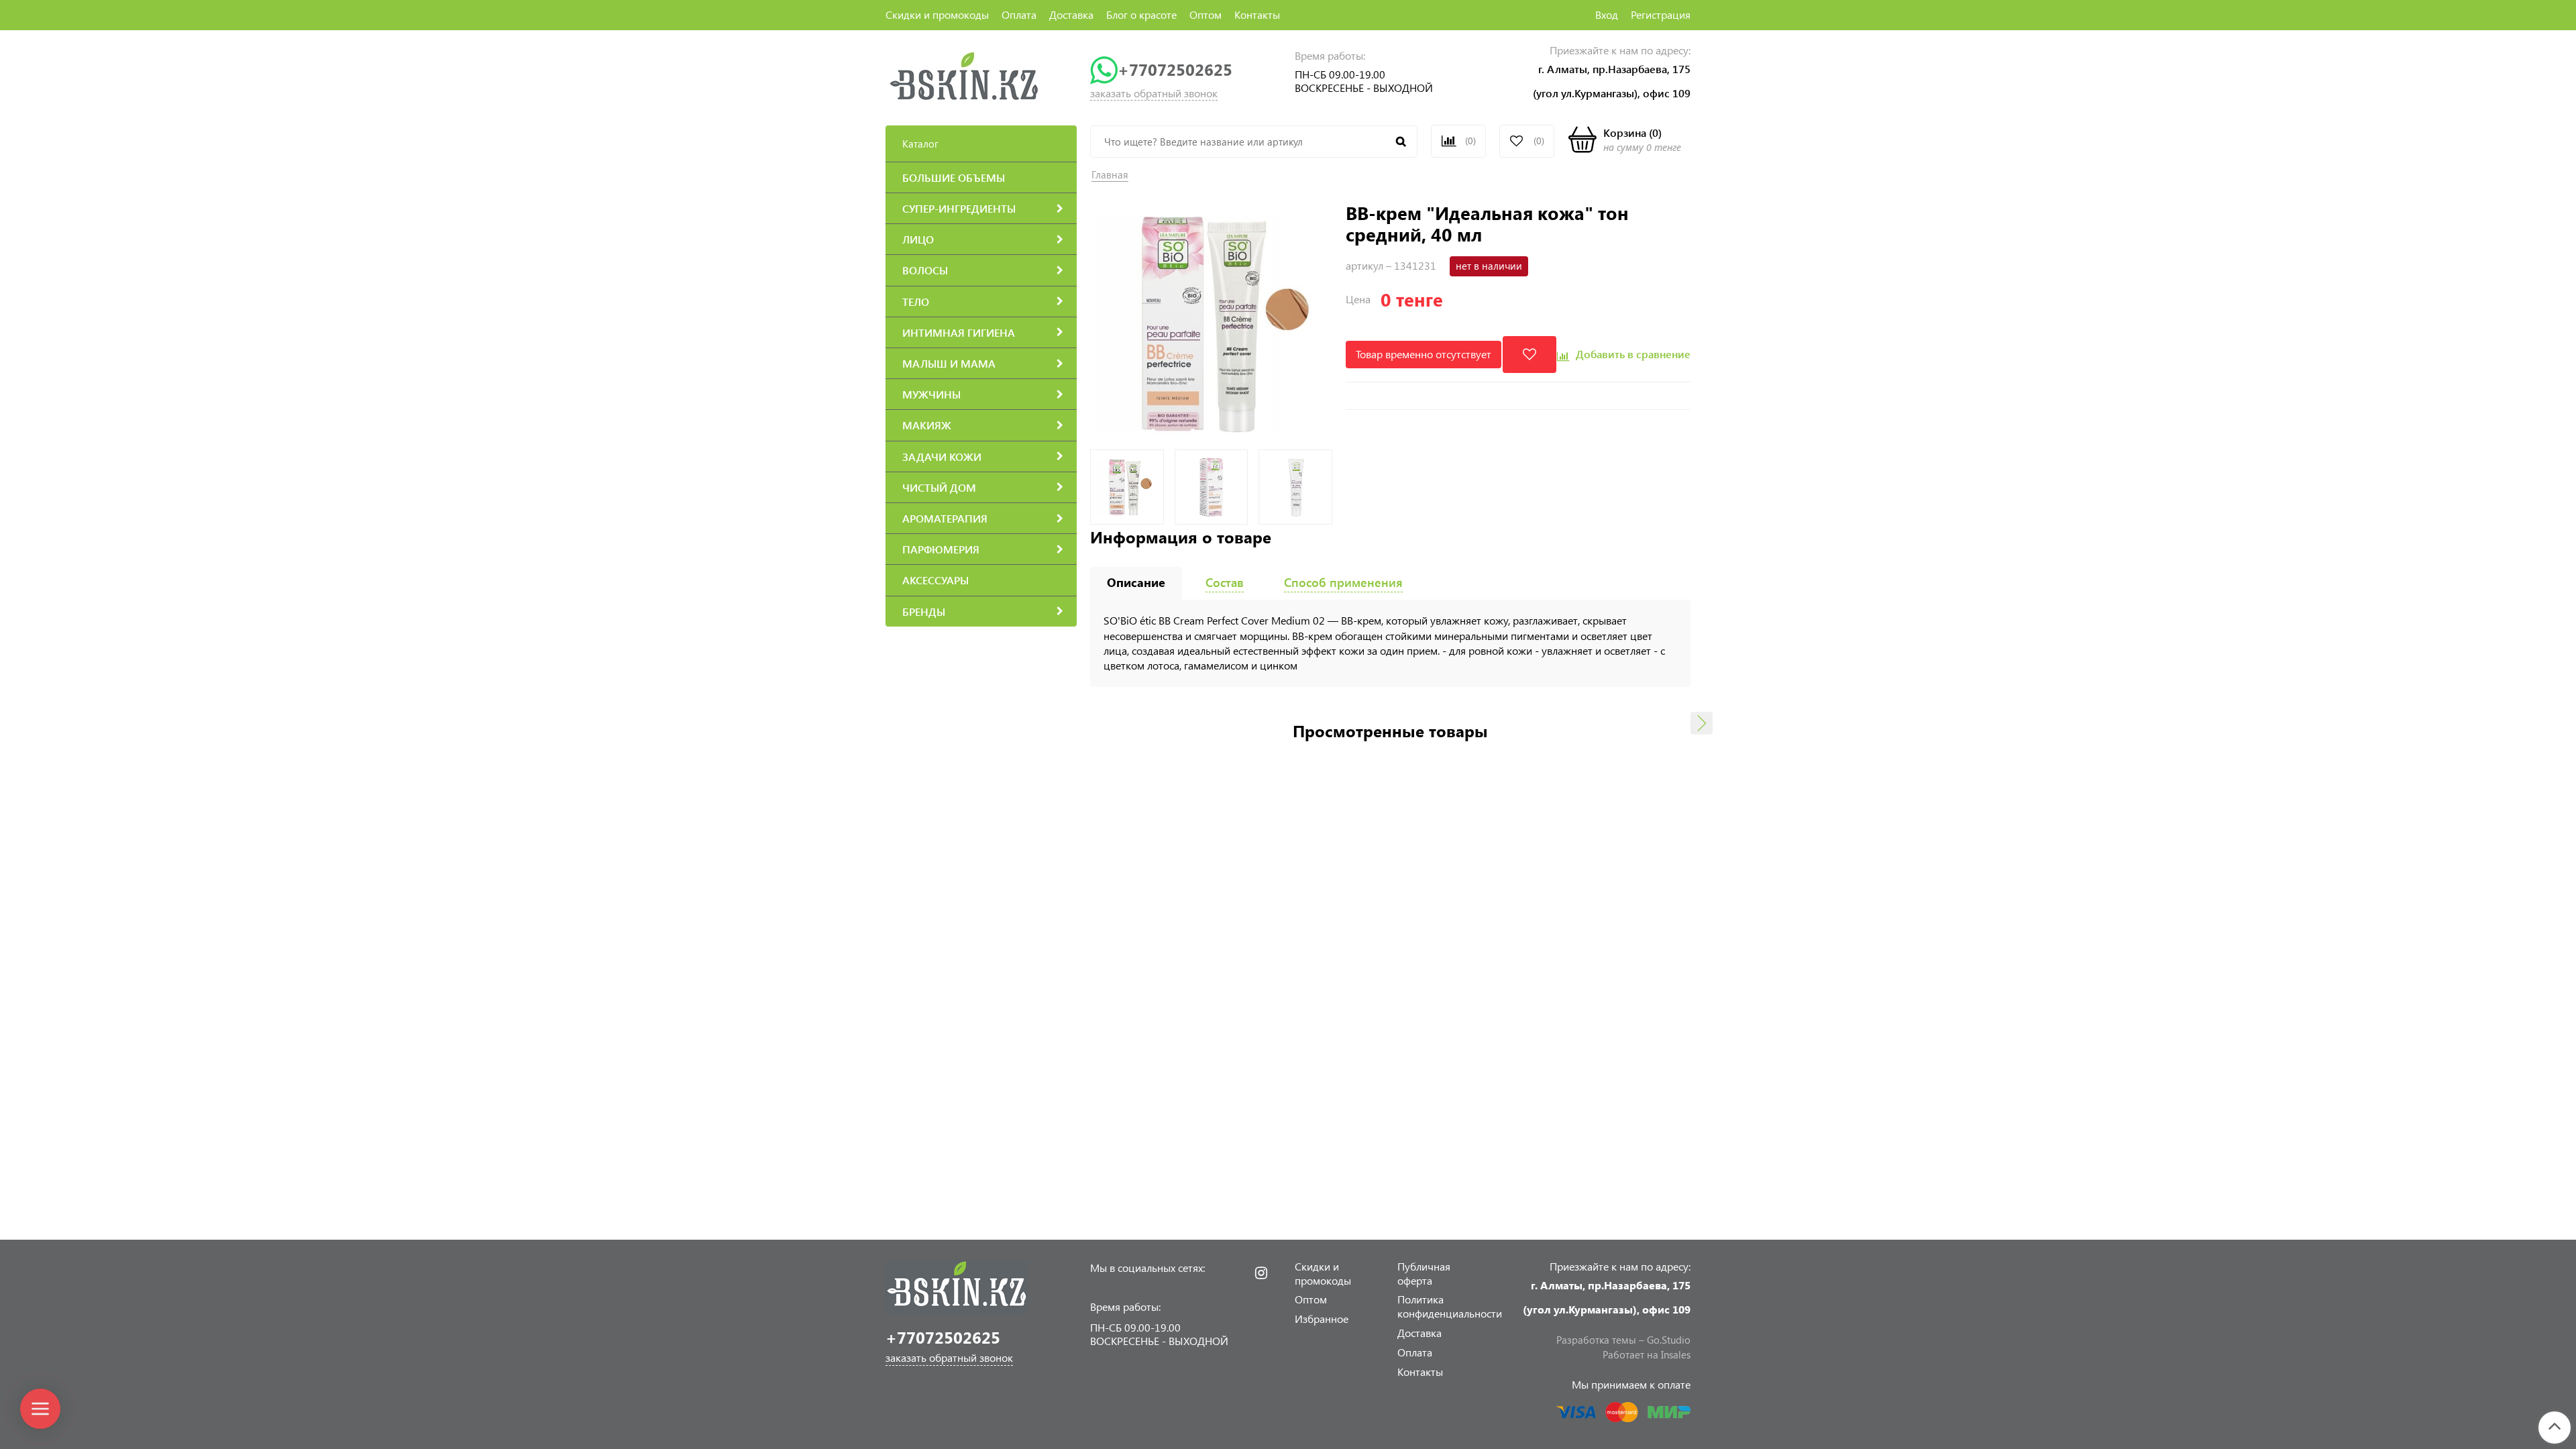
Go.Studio (1669, 1340)
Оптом (1205, 14)
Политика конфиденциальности (1450, 1306)
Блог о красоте (1141, 14)
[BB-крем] (1211, 322)
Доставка (1071, 14)
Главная (1110, 174)
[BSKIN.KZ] (964, 75)
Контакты (1257, 14)
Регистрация (1661, 14)
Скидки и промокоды (937, 14)
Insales (1676, 1354)
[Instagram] (1261, 1273)
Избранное (1322, 1319)
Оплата (1019, 14)
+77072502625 (1175, 69)
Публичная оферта (1424, 1273)
